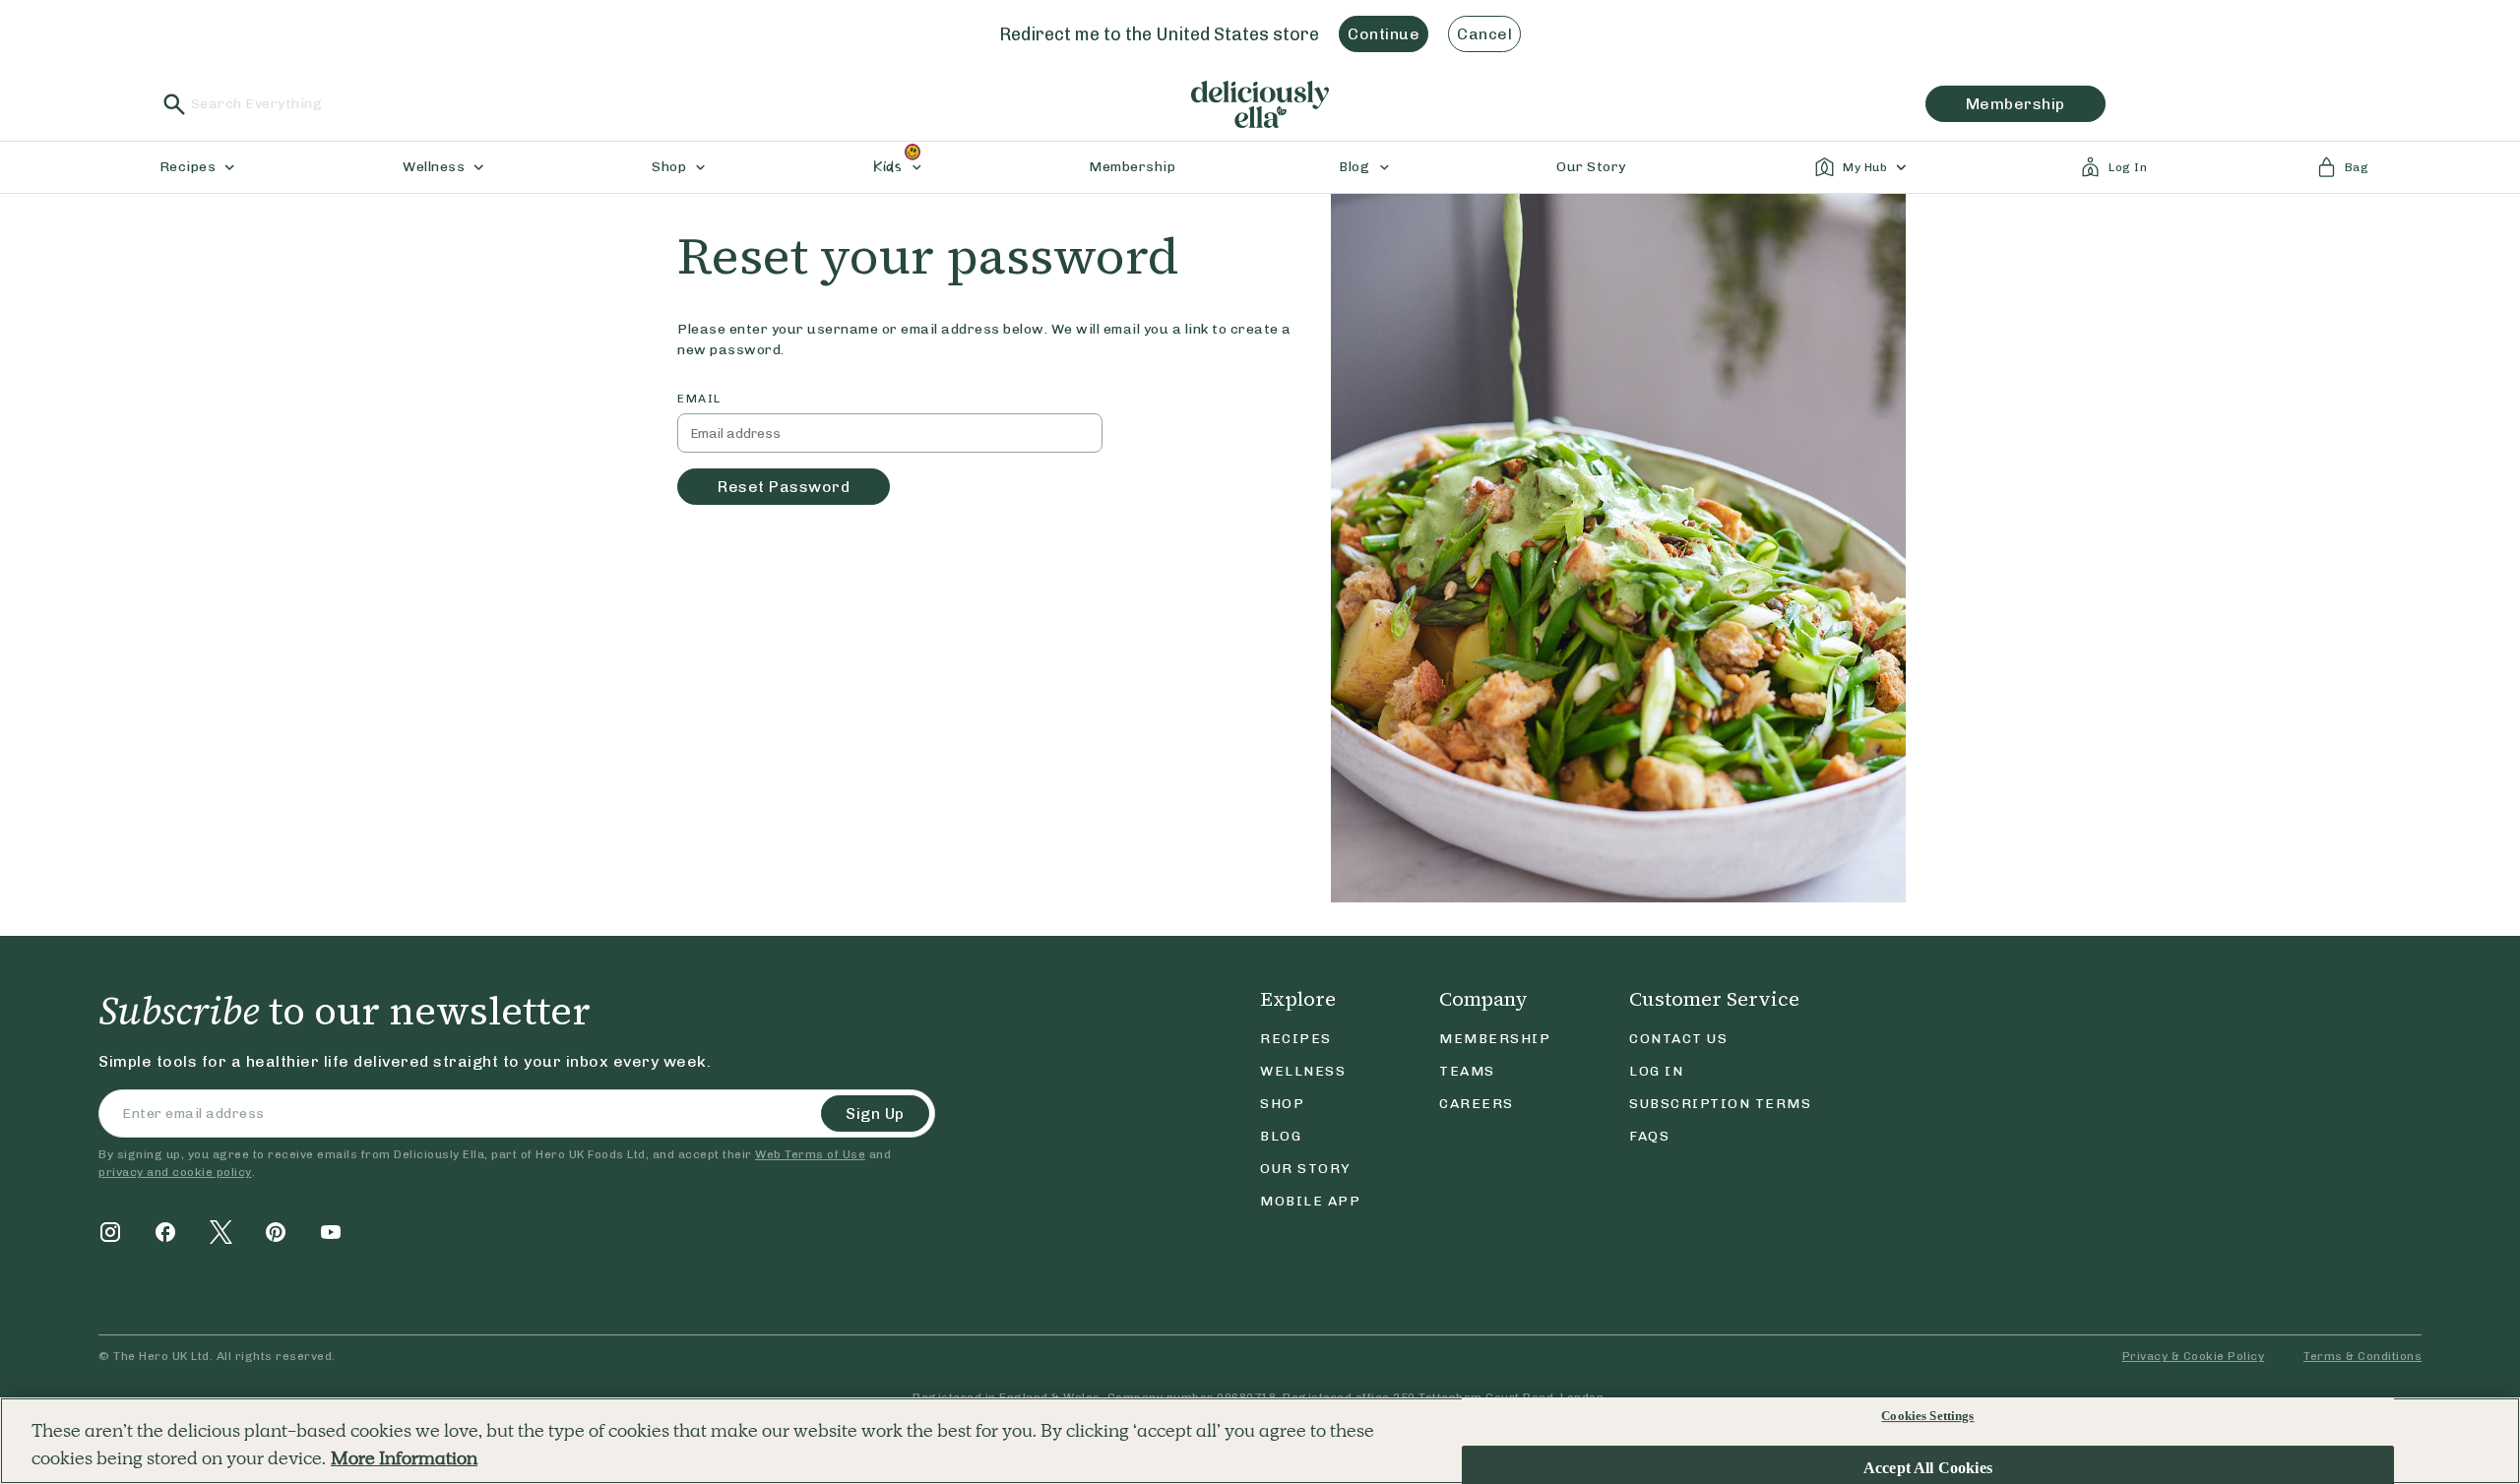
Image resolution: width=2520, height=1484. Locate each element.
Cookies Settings (1927, 1416)
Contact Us (1678, 1039)
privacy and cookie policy (175, 1172)
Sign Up (875, 1113)
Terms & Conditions (2362, 1356)
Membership (1495, 1039)
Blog (1281, 1136)
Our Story (1306, 1169)
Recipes (1296, 1039)
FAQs (1649, 1136)
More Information (404, 1459)
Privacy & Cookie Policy (2194, 1356)
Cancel (1484, 34)
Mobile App (1310, 1201)
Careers (1477, 1104)
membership (2016, 104)
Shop (1282, 1104)
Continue (1384, 34)
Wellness (1303, 1071)
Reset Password (784, 487)
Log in (1656, 1071)
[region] (1260, 1441)
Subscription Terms (1720, 1104)
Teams (1467, 1071)
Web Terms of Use (810, 1154)
